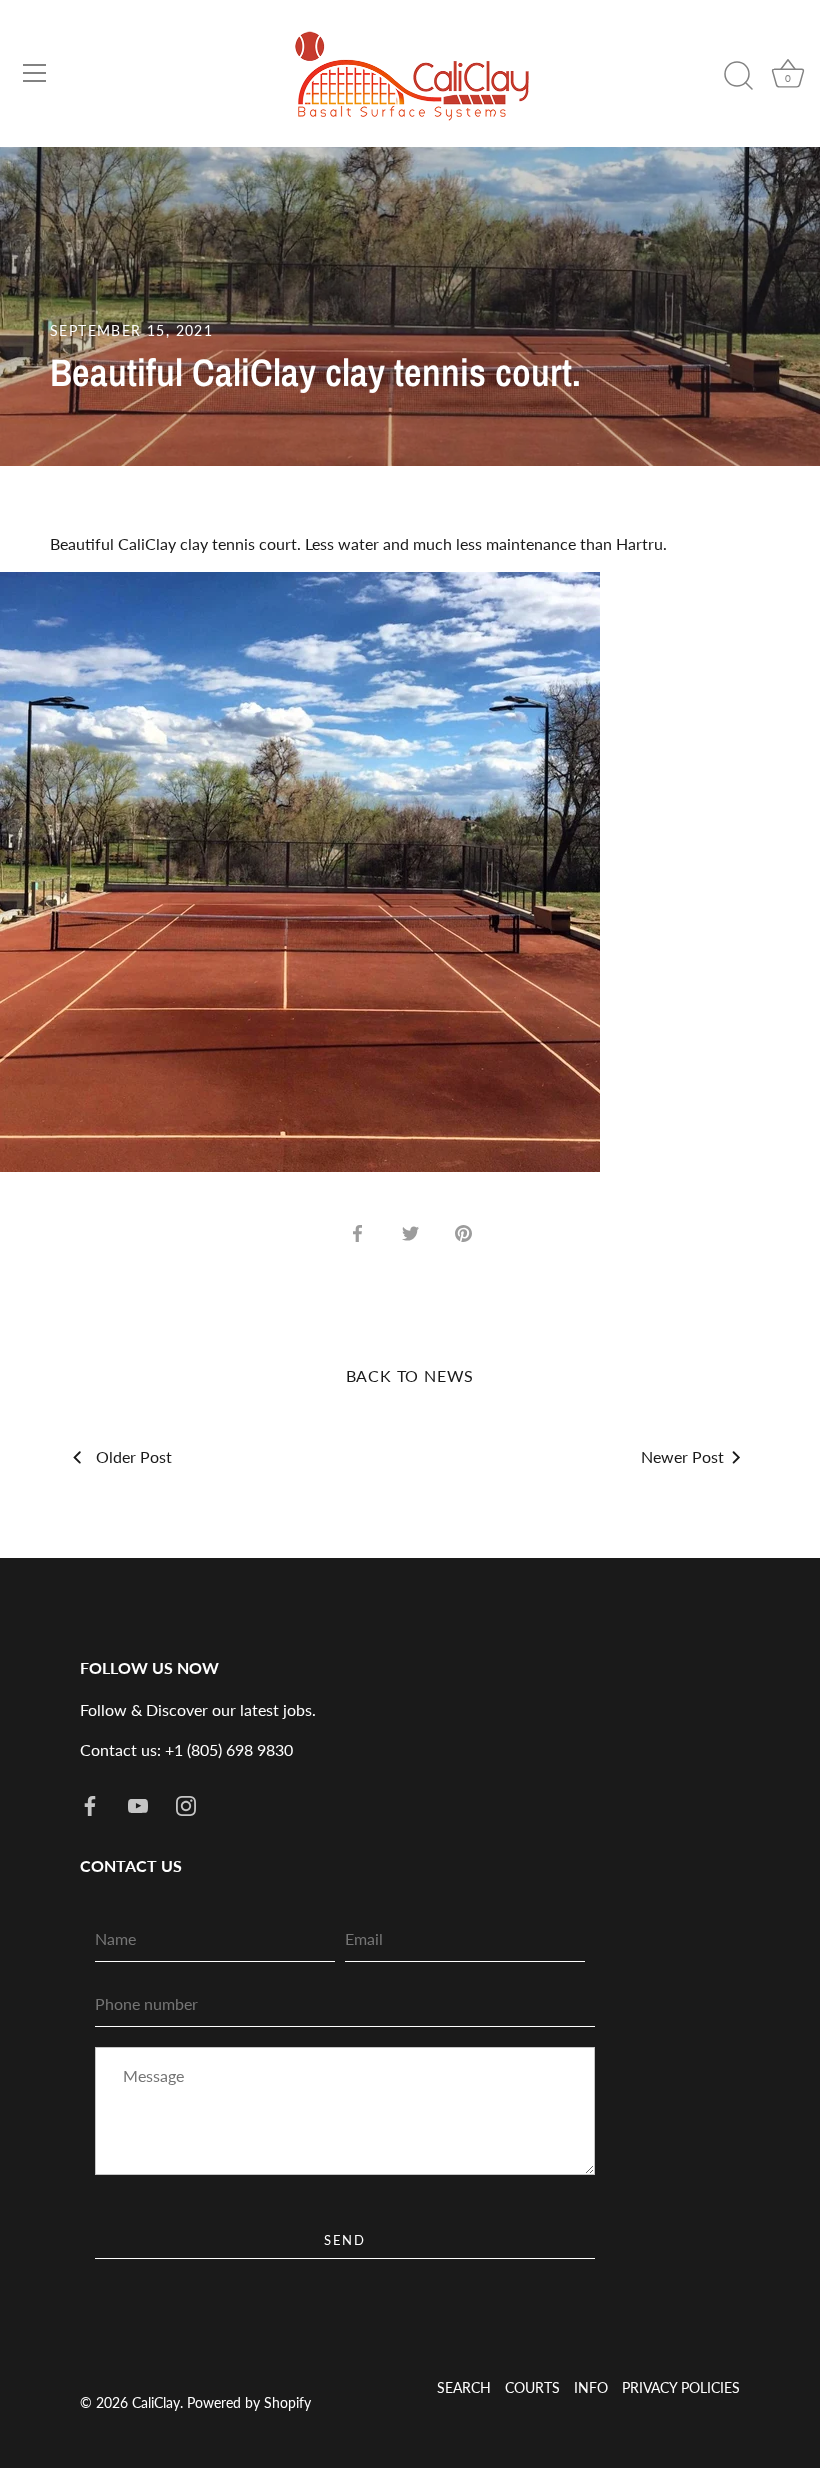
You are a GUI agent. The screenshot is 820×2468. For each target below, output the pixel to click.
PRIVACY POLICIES (681, 2388)
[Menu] (35, 73)
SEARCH (464, 2388)
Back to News (410, 1375)
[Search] (738, 76)
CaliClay (156, 2403)
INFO (591, 2388)
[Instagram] (186, 1803)
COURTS (532, 2388)
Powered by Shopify (249, 2403)
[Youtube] (138, 1803)
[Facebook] (90, 1803)
